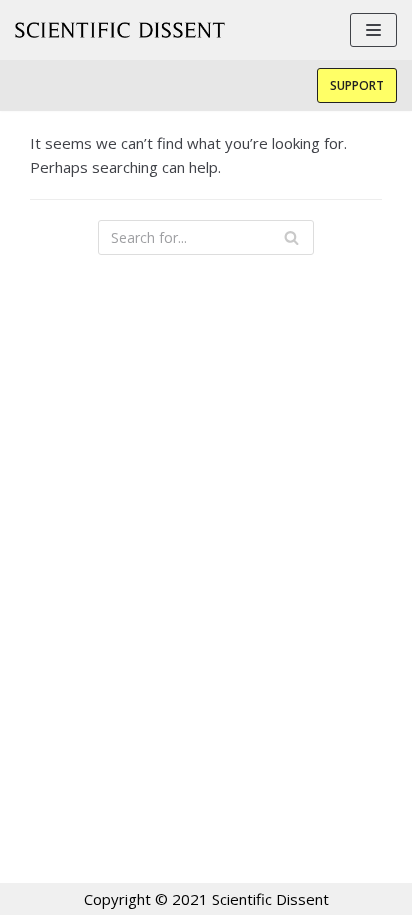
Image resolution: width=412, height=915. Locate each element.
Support (357, 85)
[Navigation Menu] (373, 30)
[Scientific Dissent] (120, 30)
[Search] (291, 237)
